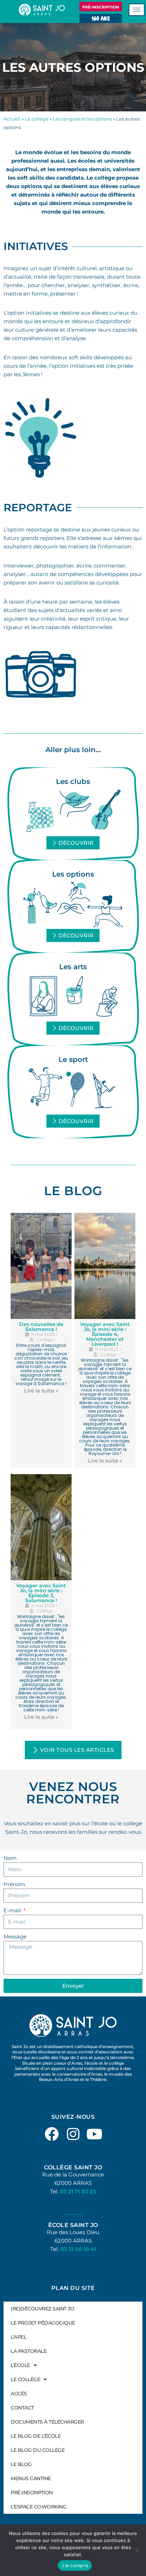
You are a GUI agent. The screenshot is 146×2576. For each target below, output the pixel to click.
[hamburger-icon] (137, 10)
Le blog (21, 2464)
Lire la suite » (41, 1391)
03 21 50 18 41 (78, 2249)
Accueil (12, 119)
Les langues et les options (82, 119)
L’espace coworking (38, 2507)
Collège (45, 1340)
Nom (10, 1858)
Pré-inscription (32, 2493)
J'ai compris (75, 2565)
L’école (20, 2365)
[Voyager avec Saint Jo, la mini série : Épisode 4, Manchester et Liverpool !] (105, 1266)
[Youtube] (94, 2134)
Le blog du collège (38, 2450)
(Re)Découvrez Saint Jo (42, 2309)
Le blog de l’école (36, 2436)
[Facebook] (52, 2134)
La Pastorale (29, 2351)
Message (15, 1937)
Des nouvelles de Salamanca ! (41, 1327)
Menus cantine (31, 2478)
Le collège (37, 119)
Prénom (14, 1884)
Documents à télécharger (47, 2422)
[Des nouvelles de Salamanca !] (41, 1266)
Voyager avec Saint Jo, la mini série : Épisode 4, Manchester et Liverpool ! (105, 1334)
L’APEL (18, 2337)
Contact (22, 2408)
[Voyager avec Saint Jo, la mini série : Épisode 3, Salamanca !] (41, 1527)
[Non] (137, 2550)
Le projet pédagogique (43, 2323)
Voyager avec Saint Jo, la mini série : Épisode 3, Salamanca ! (41, 1593)
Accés (19, 2394)
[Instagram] (73, 2134)
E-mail (13, 1910)
